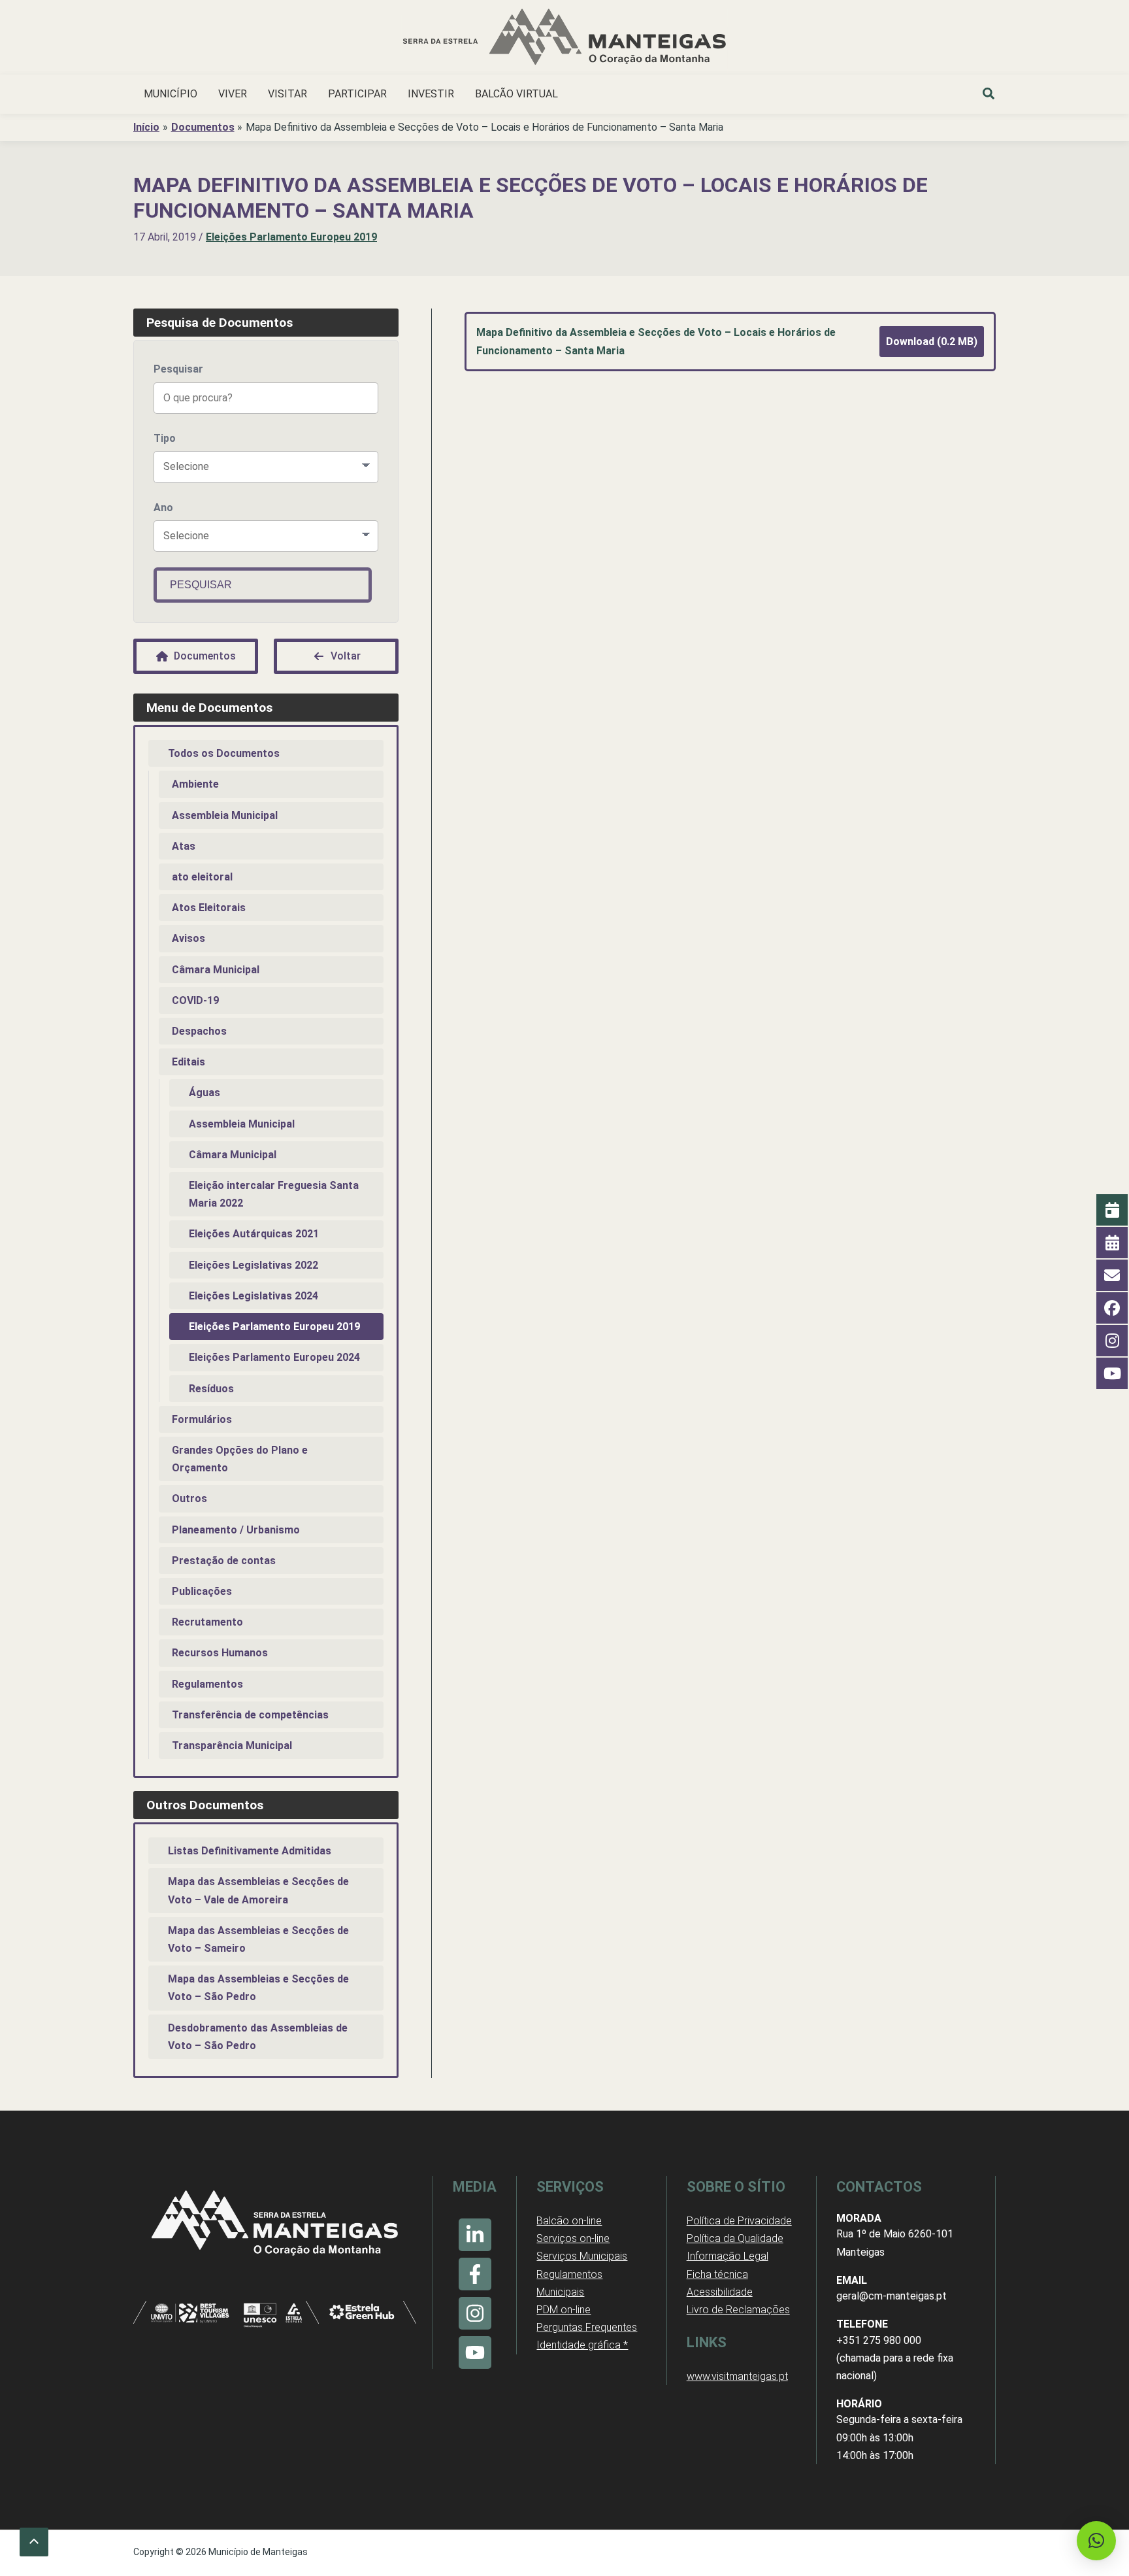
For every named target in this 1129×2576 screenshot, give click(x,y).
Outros (189, 1498)
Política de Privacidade (739, 2221)
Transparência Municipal (232, 1746)
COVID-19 (195, 1000)
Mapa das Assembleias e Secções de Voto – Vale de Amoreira (258, 1890)
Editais (188, 1062)
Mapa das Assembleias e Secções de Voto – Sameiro (258, 1939)
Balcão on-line (569, 2221)
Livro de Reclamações (738, 2310)
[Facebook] (475, 2274)
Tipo (165, 438)
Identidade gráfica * (582, 2345)
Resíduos (211, 1389)
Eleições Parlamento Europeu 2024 (274, 1357)
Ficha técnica (717, 2274)
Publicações (202, 1591)
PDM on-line (564, 2310)
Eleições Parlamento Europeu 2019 (291, 237)
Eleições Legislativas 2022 (254, 1265)
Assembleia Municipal (225, 815)
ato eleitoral (202, 877)
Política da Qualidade (735, 2238)
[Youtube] (475, 2352)
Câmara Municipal (216, 970)
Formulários (202, 1419)
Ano (163, 508)
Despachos (199, 1031)
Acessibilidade (720, 2292)
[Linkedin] (475, 2235)
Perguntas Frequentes (587, 2327)
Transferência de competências (250, 1715)
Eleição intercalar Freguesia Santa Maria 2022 (274, 1194)
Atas (184, 846)
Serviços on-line (573, 2238)
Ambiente (195, 784)
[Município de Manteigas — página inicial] (564, 39)
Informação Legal (728, 2256)
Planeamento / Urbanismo (236, 1530)
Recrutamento (207, 1622)
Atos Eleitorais (209, 908)
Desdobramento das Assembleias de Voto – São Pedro (258, 2037)
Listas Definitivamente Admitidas (250, 1851)
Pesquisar (178, 369)
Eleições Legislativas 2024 (254, 1296)
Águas (205, 1093)
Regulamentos (207, 1684)
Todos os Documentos (224, 753)
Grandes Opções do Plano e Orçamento (240, 1459)
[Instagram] (475, 2313)
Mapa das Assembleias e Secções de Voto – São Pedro (258, 1988)
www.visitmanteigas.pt (737, 2376)
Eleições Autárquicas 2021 (254, 1234)
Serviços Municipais (582, 2256)
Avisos (188, 938)
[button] (989, 95)
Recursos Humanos (220, 1653)
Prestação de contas (224, 1561)
